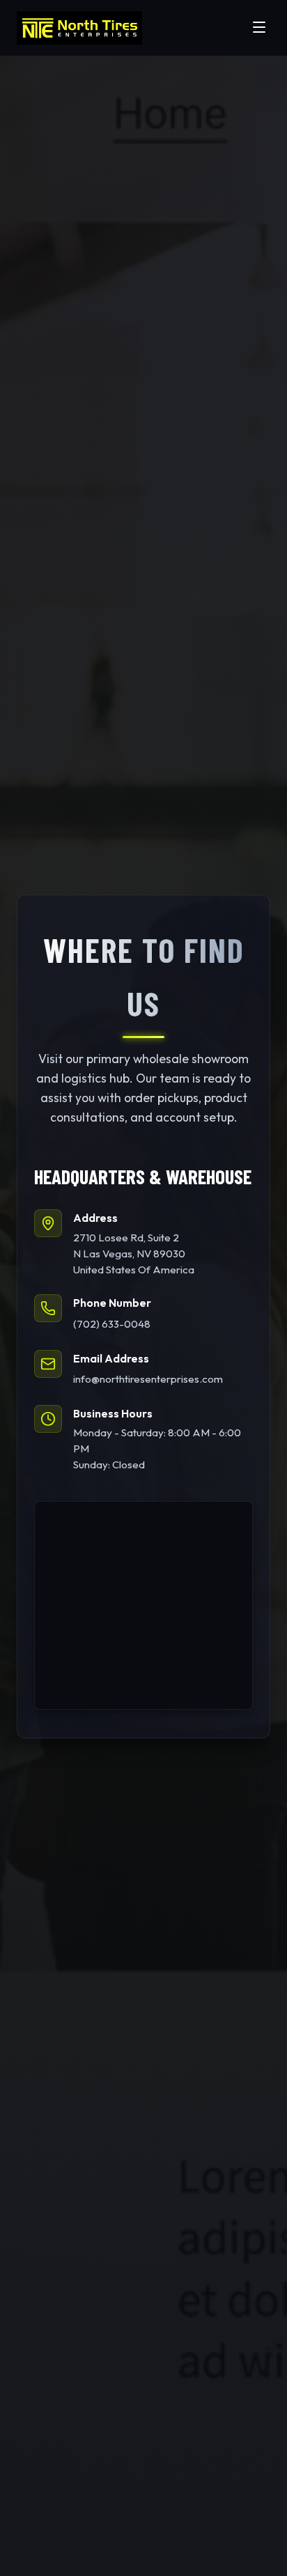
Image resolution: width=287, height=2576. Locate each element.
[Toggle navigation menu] (259, 28)
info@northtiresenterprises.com (148, 1379)
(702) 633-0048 (112, 1324)
